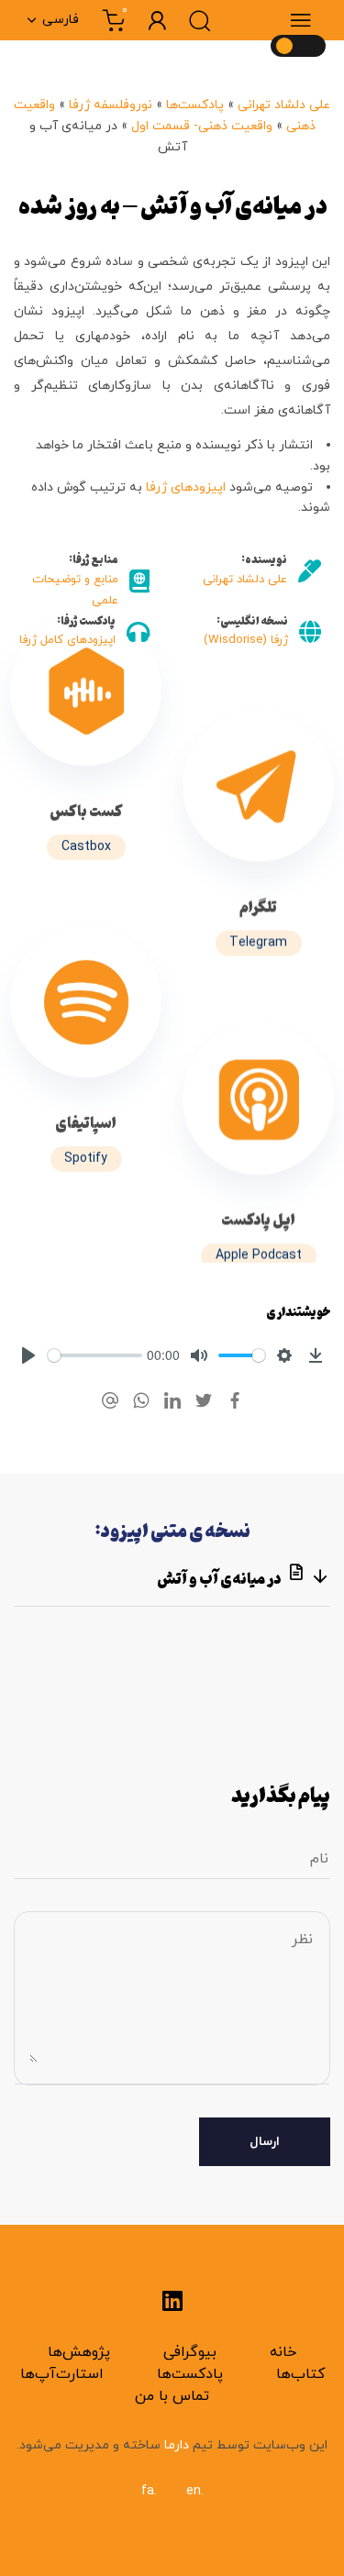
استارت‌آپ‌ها (62, 2374)
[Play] (28, 1355)
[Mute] (199, 1355)
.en (195, 2491)
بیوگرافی (190, 2352)
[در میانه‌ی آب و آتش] (86, 750)
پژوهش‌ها (79, 2352)
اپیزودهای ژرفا (188, 487)
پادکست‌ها (195, 105)
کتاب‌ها (300, 2374)
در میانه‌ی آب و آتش (220, 1578)
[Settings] (284, 1355)
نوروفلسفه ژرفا (111, 105)
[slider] (95, 1355)
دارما (175, 2445)
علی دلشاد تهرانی (284, 105)
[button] (304, 20)
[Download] (316, 1355)
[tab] (172, 1577)
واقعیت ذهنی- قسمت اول (202, 126)
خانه (283, 2352)
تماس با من (172, 2396)
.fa (149, 2491)
